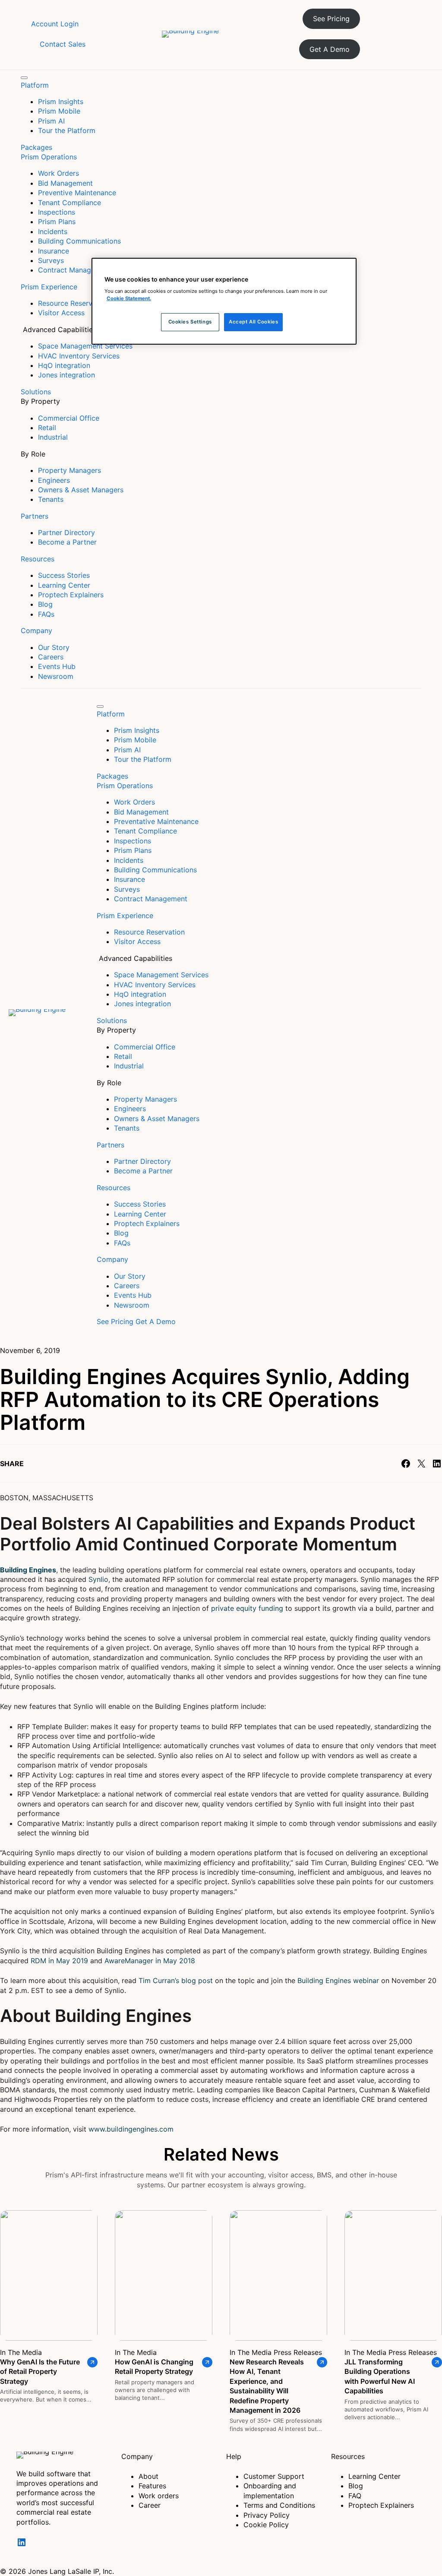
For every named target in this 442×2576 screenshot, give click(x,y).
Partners (35, 516)
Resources (38, 559)
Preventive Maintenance (77, 193)
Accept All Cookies (253, 322)
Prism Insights (61, 101)
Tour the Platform (67, 130)
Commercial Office (69, 418)
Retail (47, 428)
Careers (51, 657)
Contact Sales (63, 44)
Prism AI (51, 121)
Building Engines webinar (338, 1980)
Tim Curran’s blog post (176, 1980)
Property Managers (69, 470)
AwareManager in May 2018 (150, 1961)
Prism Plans (57, 222)
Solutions (36, 392)
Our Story (54, 647)
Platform (35, 85)
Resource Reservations (75, 303)
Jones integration (66, 375)
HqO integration (64, 365)
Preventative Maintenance (156, 821)
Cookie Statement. (129, 298)
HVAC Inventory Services (79, 356)
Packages (36, 147)
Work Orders (58, 173)
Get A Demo (330, 49)
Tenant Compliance (69, 203)
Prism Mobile (59, 111)
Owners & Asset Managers (81, 490)
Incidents (53, 231)
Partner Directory (66, 532)
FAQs (46, 614)
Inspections (57, 212)
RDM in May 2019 (59, 1961)
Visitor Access (61, 313)
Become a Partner (67, 542)
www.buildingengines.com (131, 2129)
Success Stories (64, 575)
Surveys (51, 260)
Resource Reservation (149, 932)
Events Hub (57, 666)
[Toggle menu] (24, 78)
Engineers (54, 480)
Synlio (98, 1579)
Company (36, 631)
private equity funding (247, 1608)
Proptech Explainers (71, 595)
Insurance (54, 251)
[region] (224, 301)
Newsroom (56, 676)
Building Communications (79, 241)
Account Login (55, 24)
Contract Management (75, 270)
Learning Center (64, 585)
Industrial (53, 437)
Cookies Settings (190, 322)
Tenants (51, 499)
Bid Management (65, 183)
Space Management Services (85, 346)
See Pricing (331, 19)
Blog (45, 604)
